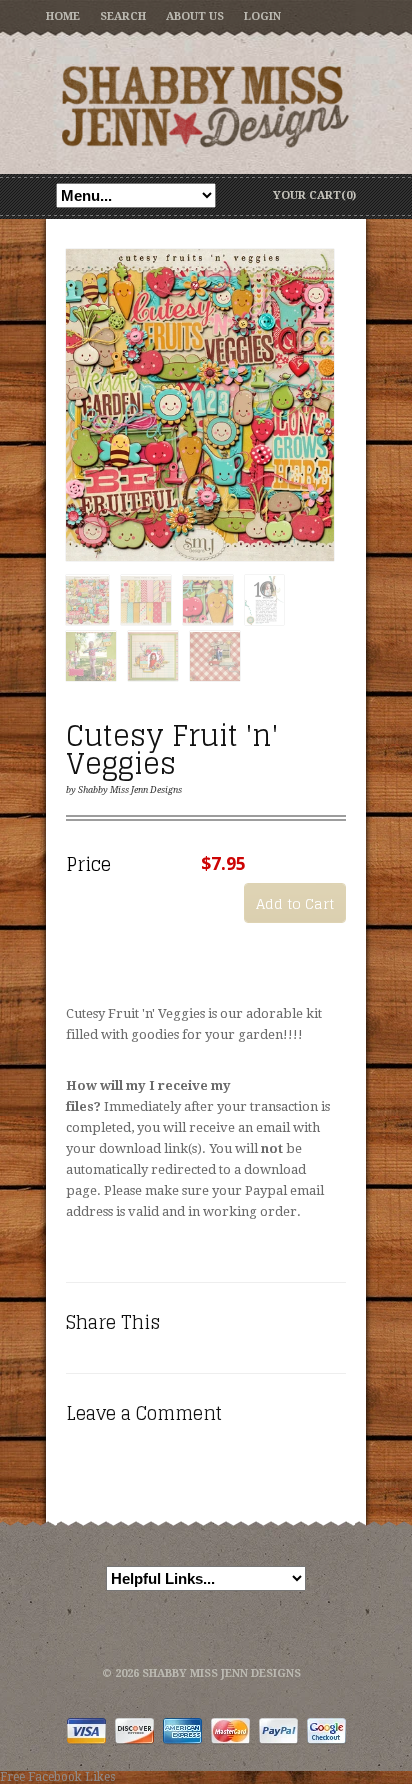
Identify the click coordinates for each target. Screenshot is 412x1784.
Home (63, 16)
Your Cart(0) (314, 195)
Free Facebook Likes (57, 1777)
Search (123, 16)
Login (262, 16)
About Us (195, 16)
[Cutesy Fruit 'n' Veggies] (200, 406)
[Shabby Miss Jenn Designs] (206, 106)
